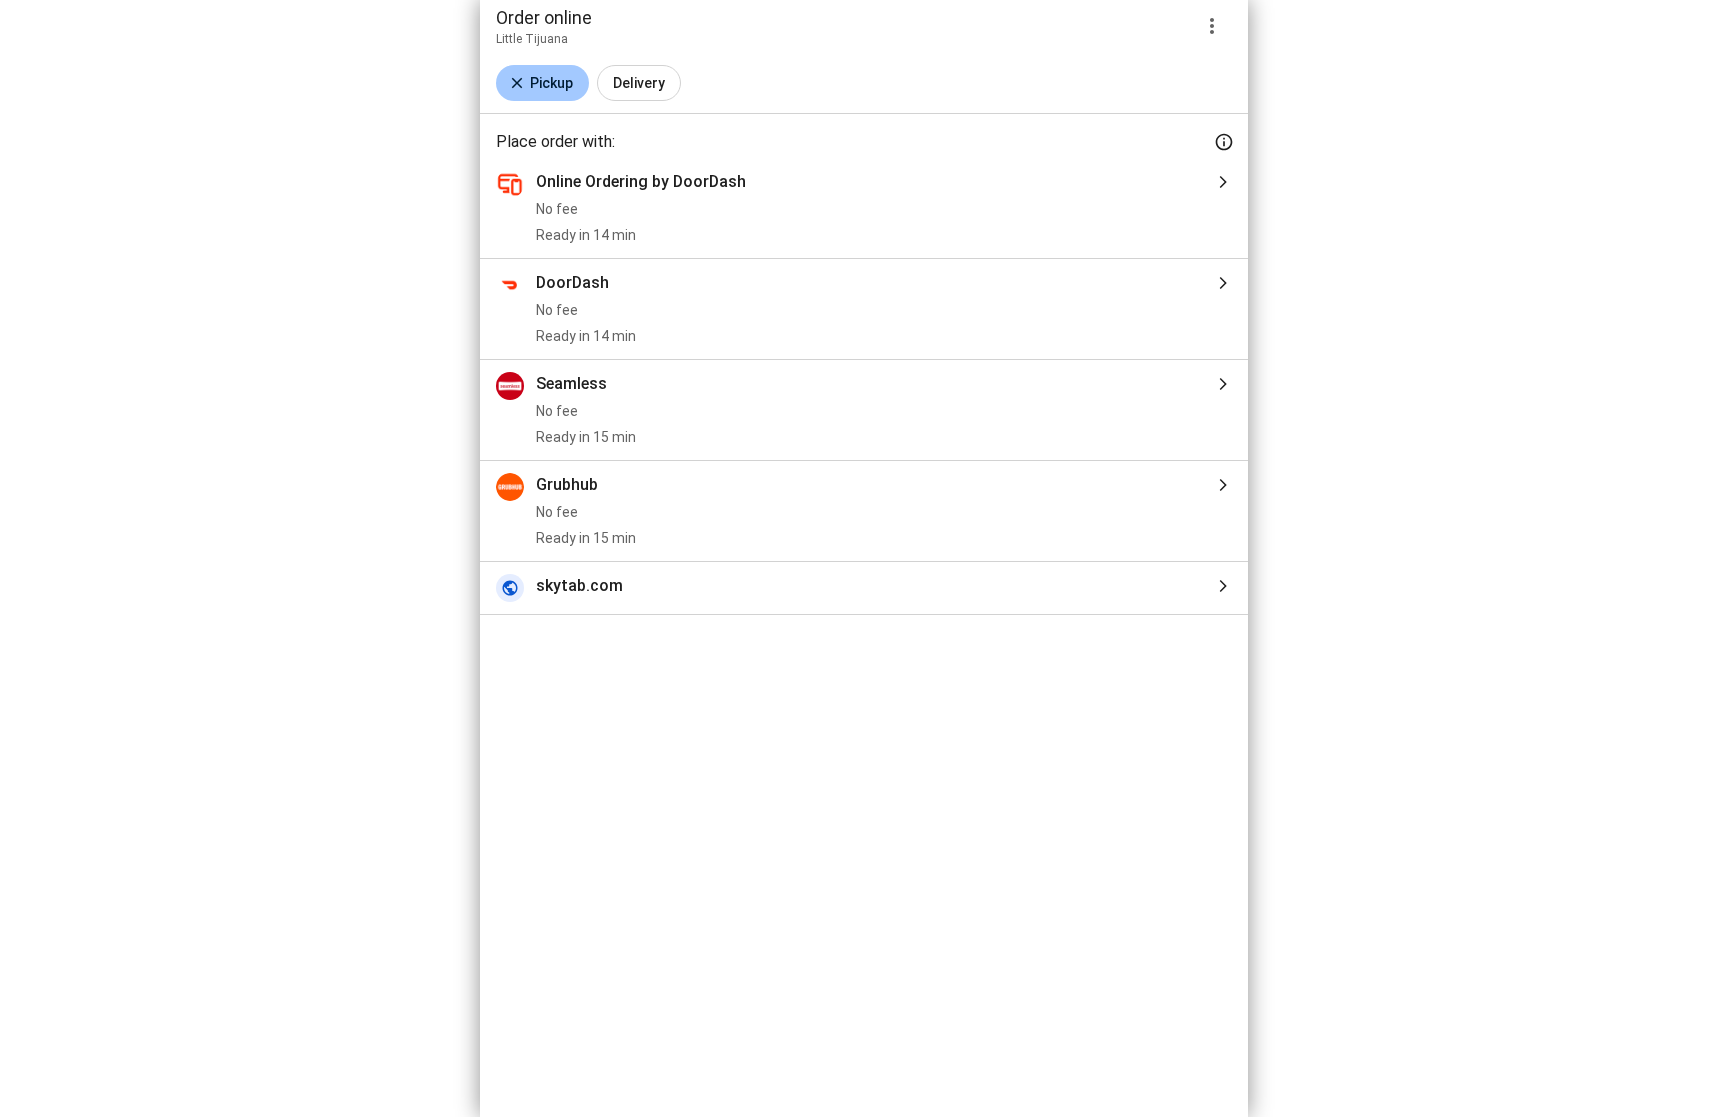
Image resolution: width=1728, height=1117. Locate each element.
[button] (542, 83)
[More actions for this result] (1212, 26)
